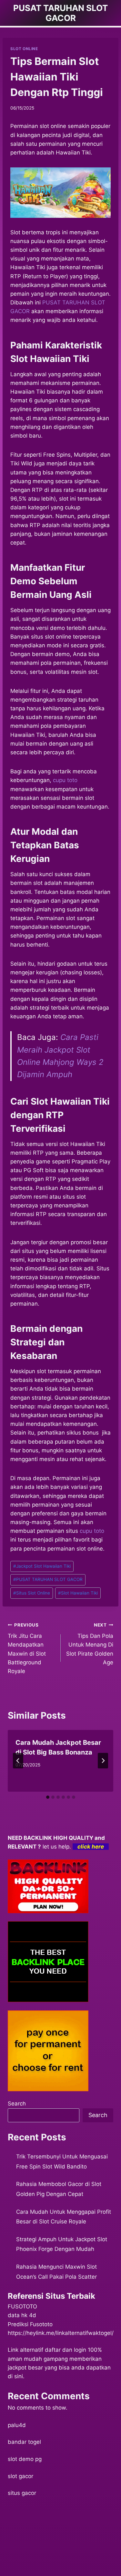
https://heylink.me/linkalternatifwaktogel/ (61, 2333)
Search (17, 2104)
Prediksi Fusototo (30, 2324)
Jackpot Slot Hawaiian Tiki (42, 1566)
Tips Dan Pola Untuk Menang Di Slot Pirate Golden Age (90, 1644)
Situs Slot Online (32, 1593)
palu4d (17, 2425)
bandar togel (24, 2442)
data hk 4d (22, 2315)
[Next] (103, 1761)
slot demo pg (25, 2459)
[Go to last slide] (18, 1761)
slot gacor (20, 2476)
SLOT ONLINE (24, 49)
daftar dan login (66, 2350)
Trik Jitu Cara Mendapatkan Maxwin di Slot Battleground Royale (27, 1648)
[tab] (48, 1797)
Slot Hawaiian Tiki (78, 1593)
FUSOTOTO (22, 2306)
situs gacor (22, 2493)
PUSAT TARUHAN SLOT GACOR (48, 1579)
